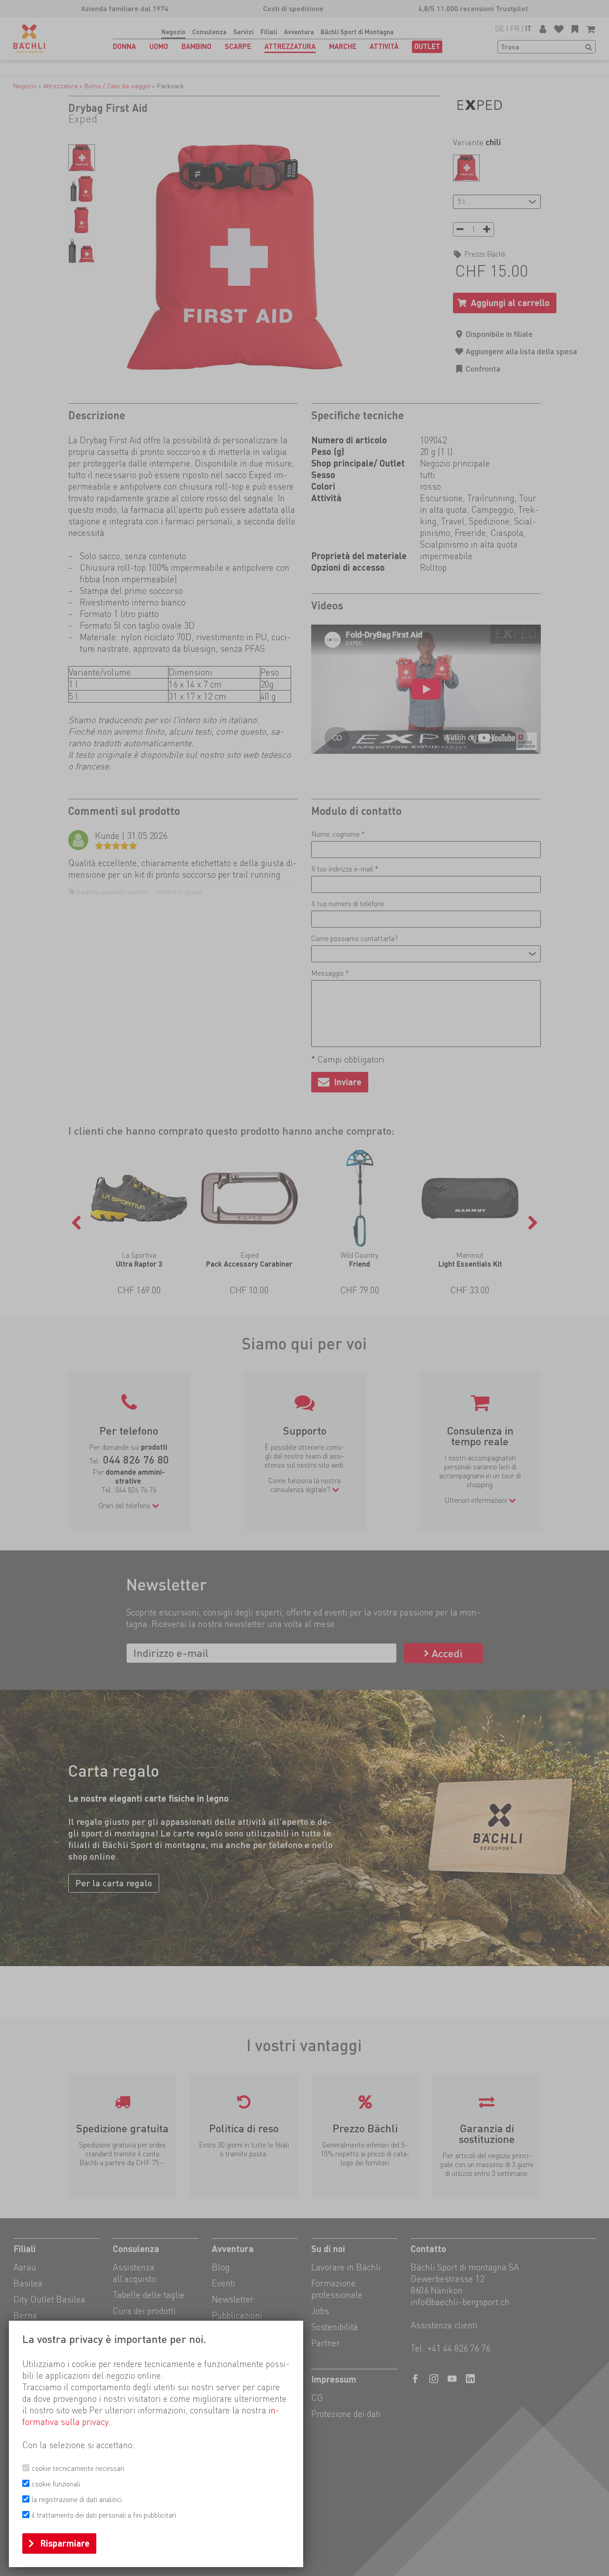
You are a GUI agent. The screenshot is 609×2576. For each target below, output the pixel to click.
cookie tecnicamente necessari (78, 2468)
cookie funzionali (56, 2484)
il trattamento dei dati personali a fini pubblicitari (104, 2515)
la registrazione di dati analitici (77, 2500)
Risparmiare (65, 2543)
